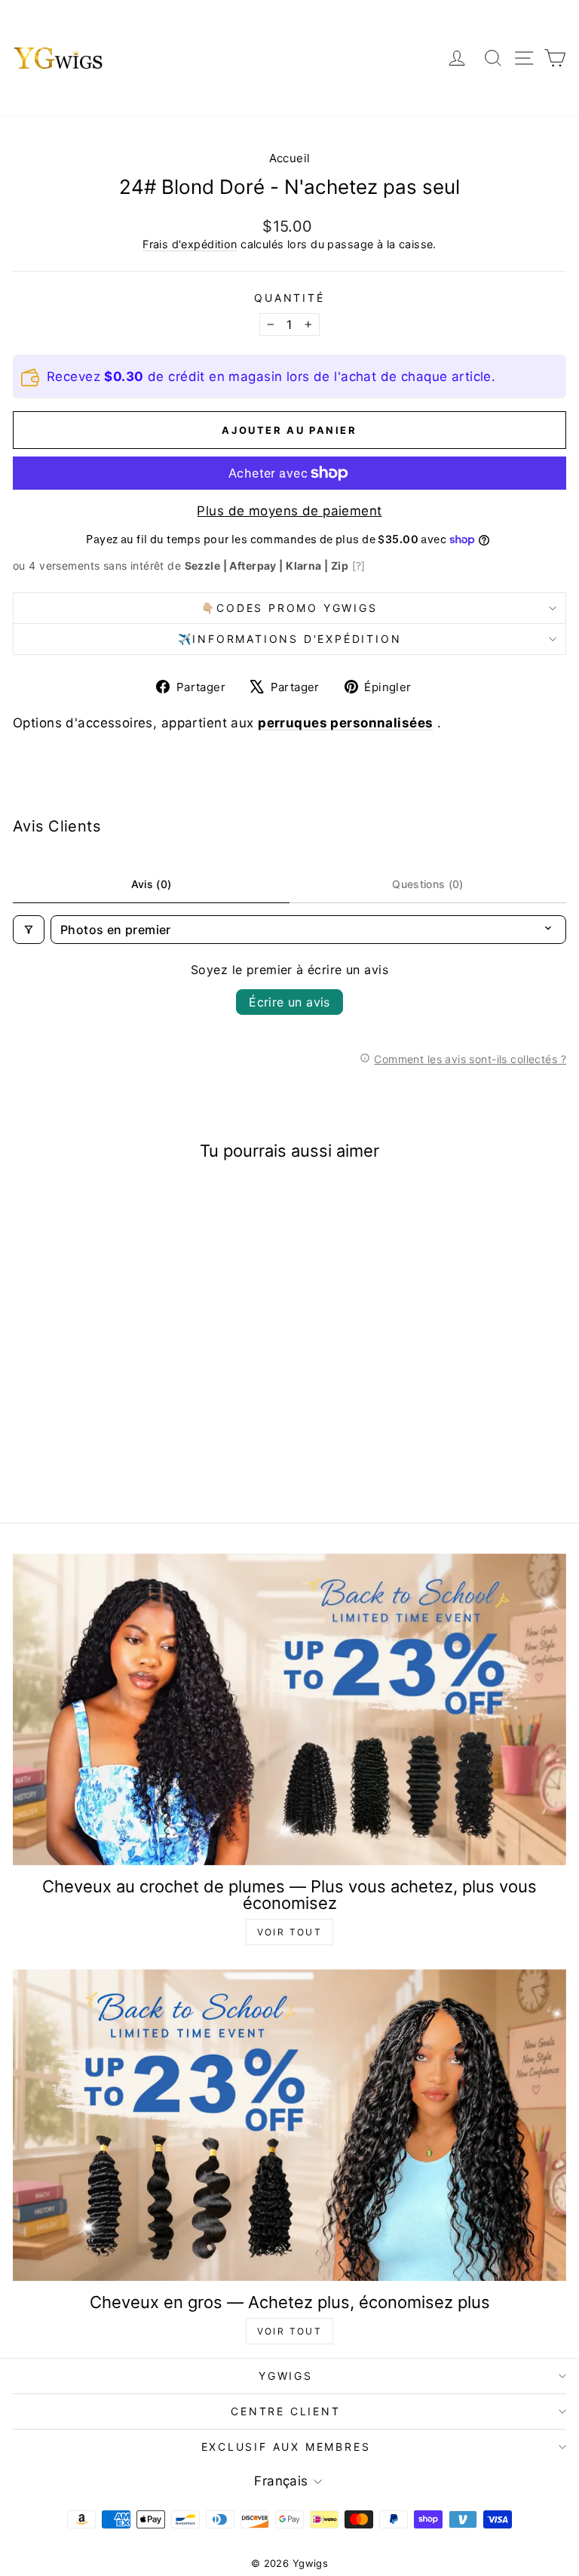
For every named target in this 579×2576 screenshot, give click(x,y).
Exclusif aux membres (286, 2447)
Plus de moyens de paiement (289, 511)
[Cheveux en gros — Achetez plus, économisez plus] (289, 2125)
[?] (359, 566)
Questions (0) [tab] (428, 884)
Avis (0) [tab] (152, 884)
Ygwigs (286, 2376)
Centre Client (285, 2411)
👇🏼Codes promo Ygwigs (289, 608)
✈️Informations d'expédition (290, 639)
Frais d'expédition (190, 244)
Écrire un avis (289, 1002)
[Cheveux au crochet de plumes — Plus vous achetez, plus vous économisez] (289, 1709)
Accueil (290, 158)
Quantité (289, 298)
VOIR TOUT (290, 1932)
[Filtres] (29, 930)
